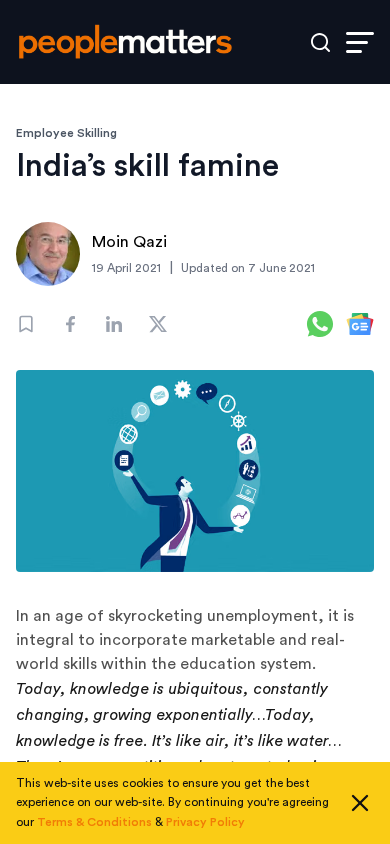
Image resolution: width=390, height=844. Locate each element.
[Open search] (320, 42)
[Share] (70, 324)
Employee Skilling (66, 133)
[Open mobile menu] (360, 42)
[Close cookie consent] (360, 803)
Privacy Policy (205, 822)
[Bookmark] (26, 324)
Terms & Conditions (94, 822)
